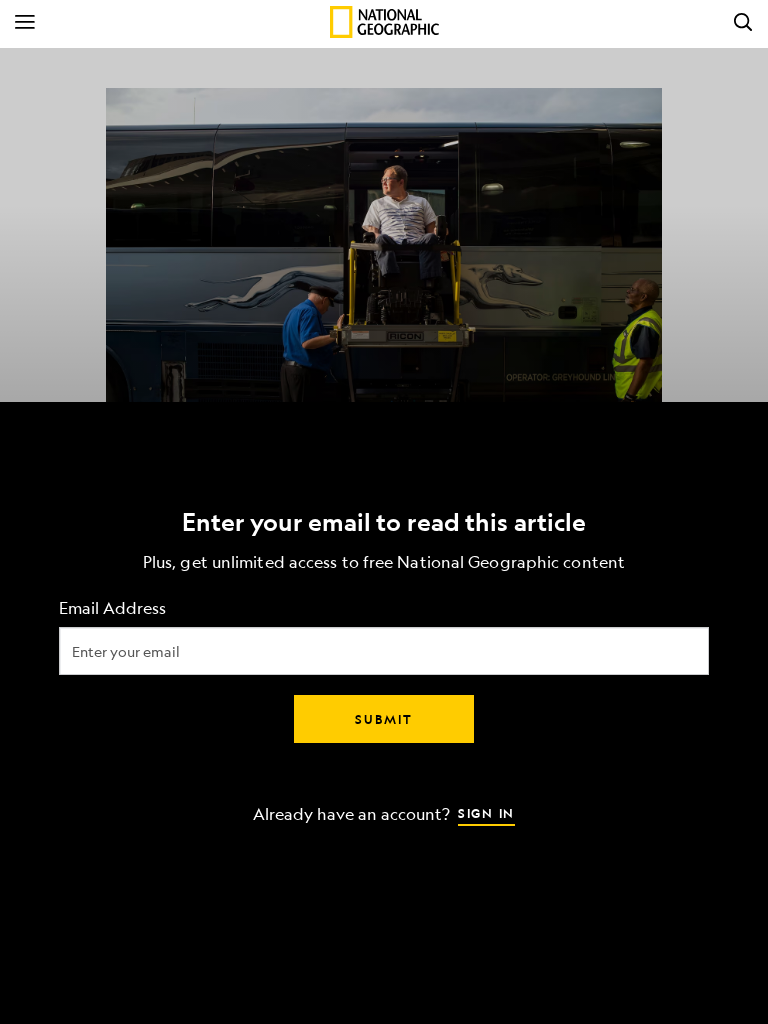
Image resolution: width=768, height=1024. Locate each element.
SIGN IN (486, 813)
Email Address (112, 608)
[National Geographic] (384, 22)
